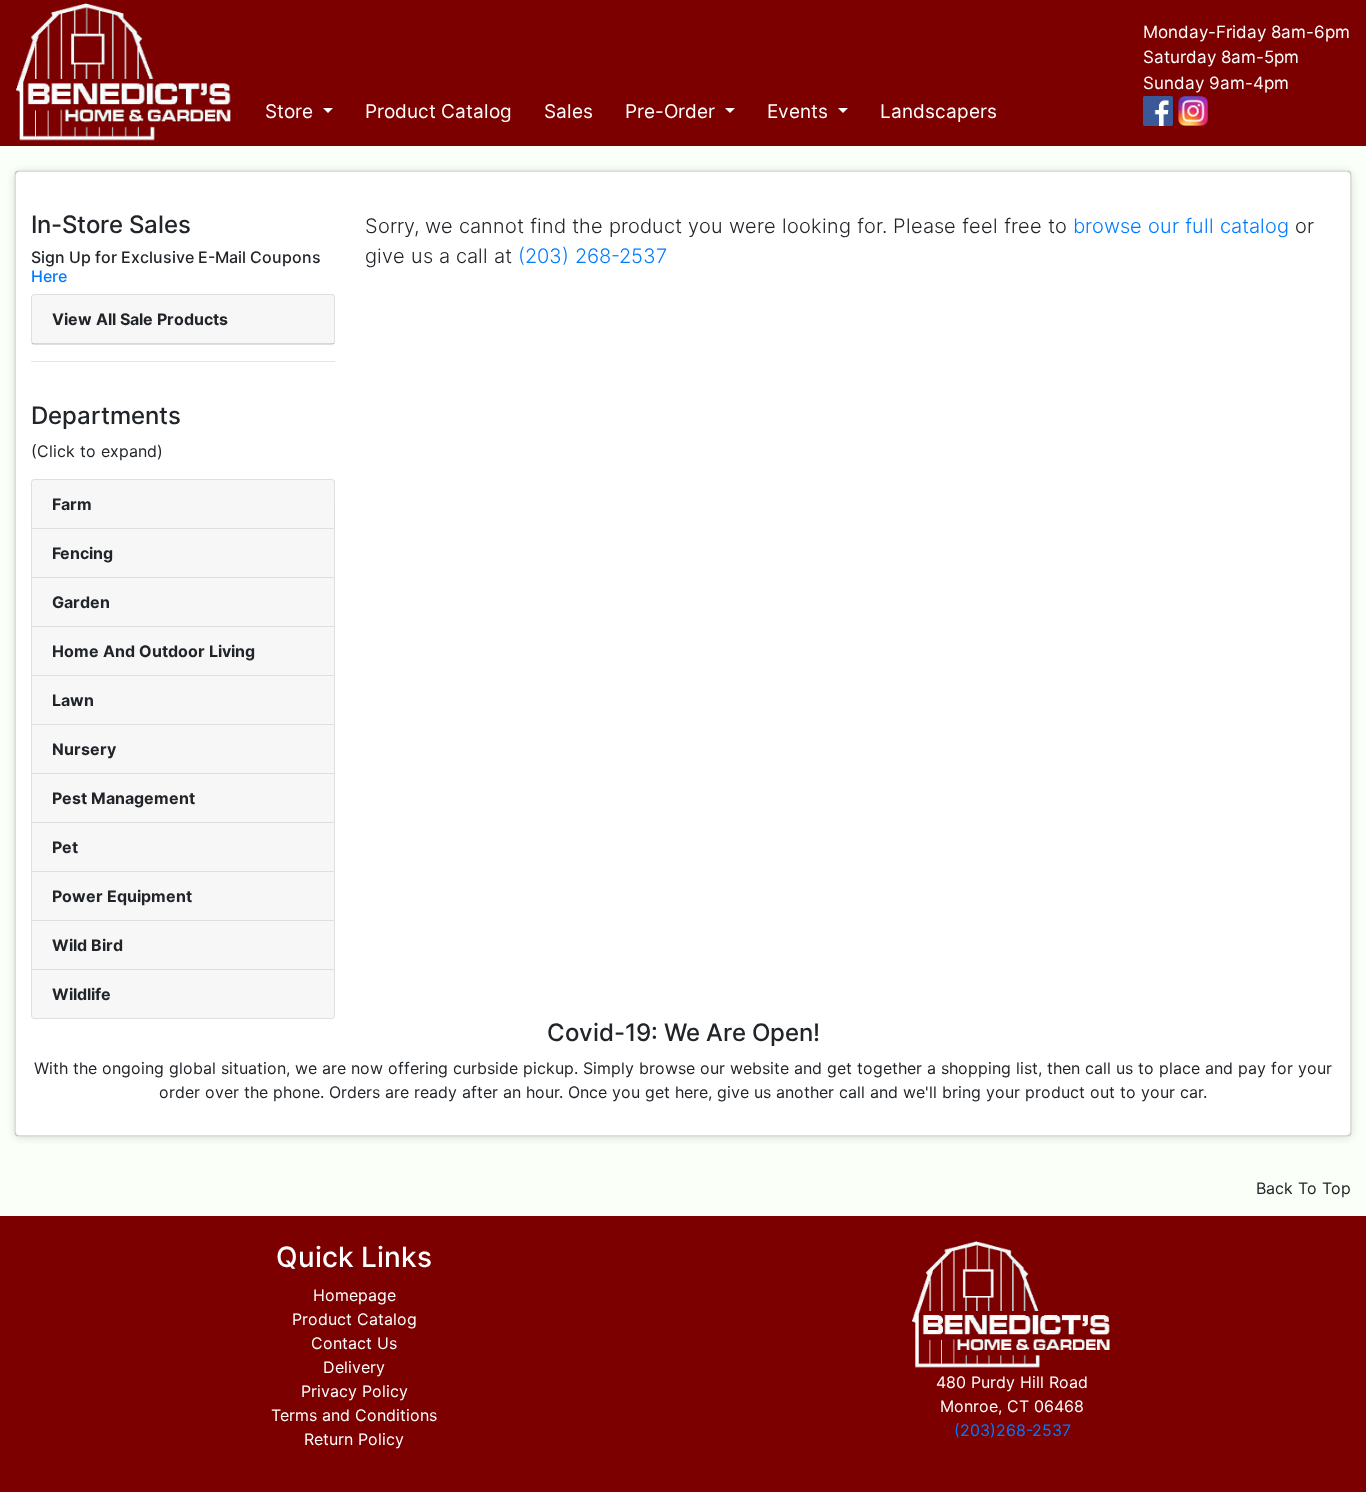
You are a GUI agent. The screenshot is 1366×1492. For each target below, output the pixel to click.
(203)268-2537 (1012, 1430)
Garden (81, 602)
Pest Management (123, 798)
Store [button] (291, 111)
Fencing (82, 553)
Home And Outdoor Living (153, 651)
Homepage (354, 1295)
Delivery (354, 1367)
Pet (65, 847)
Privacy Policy (354, 1391)
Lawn (73, 700)
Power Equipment (122, 896)
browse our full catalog (1181, 226)
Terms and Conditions (354, 1415)
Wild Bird (87, 945)
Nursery (84, 749)
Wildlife (81, 994)
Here (49, 276)
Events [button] (800, 111)
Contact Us (354, 1343)
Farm (72, 504)
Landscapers (938, 111)
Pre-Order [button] (672, 111)
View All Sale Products (140, 319)
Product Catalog (438, 111)
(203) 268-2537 (592, 256)
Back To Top (1303, 1188)
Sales (568, 111)
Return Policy (354, 1439)
